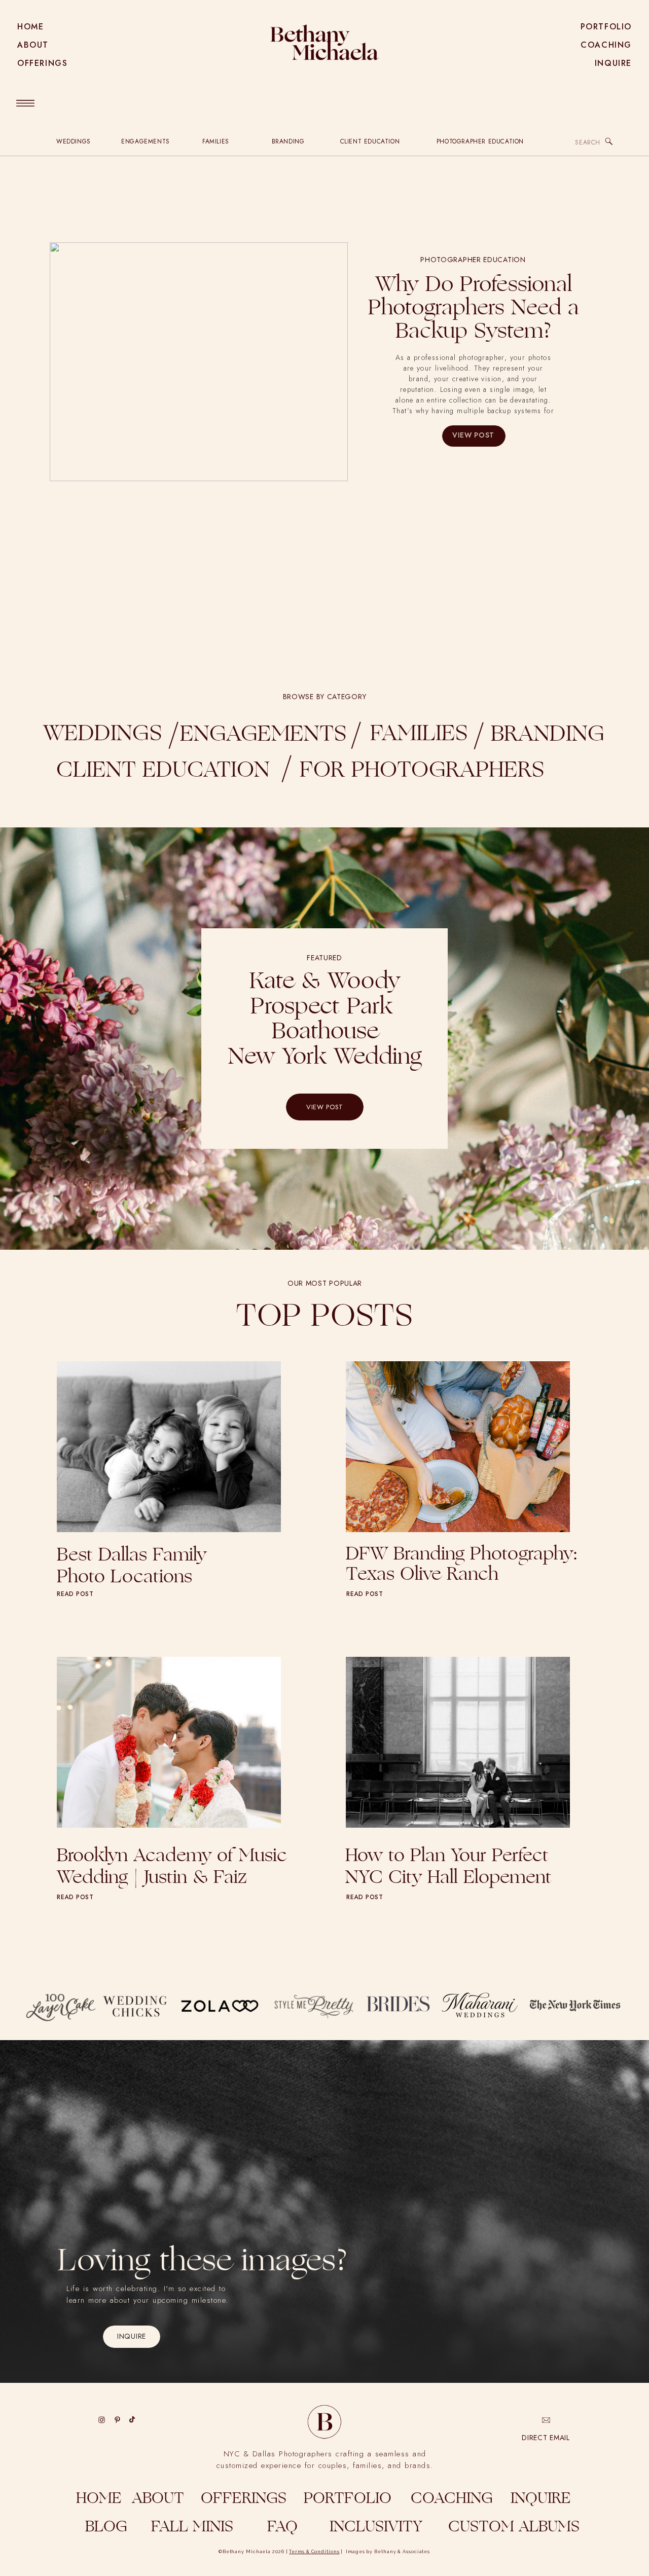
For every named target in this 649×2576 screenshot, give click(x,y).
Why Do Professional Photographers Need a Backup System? (474, 309)
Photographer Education (473, 260)
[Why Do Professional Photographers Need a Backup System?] (199, 362)
